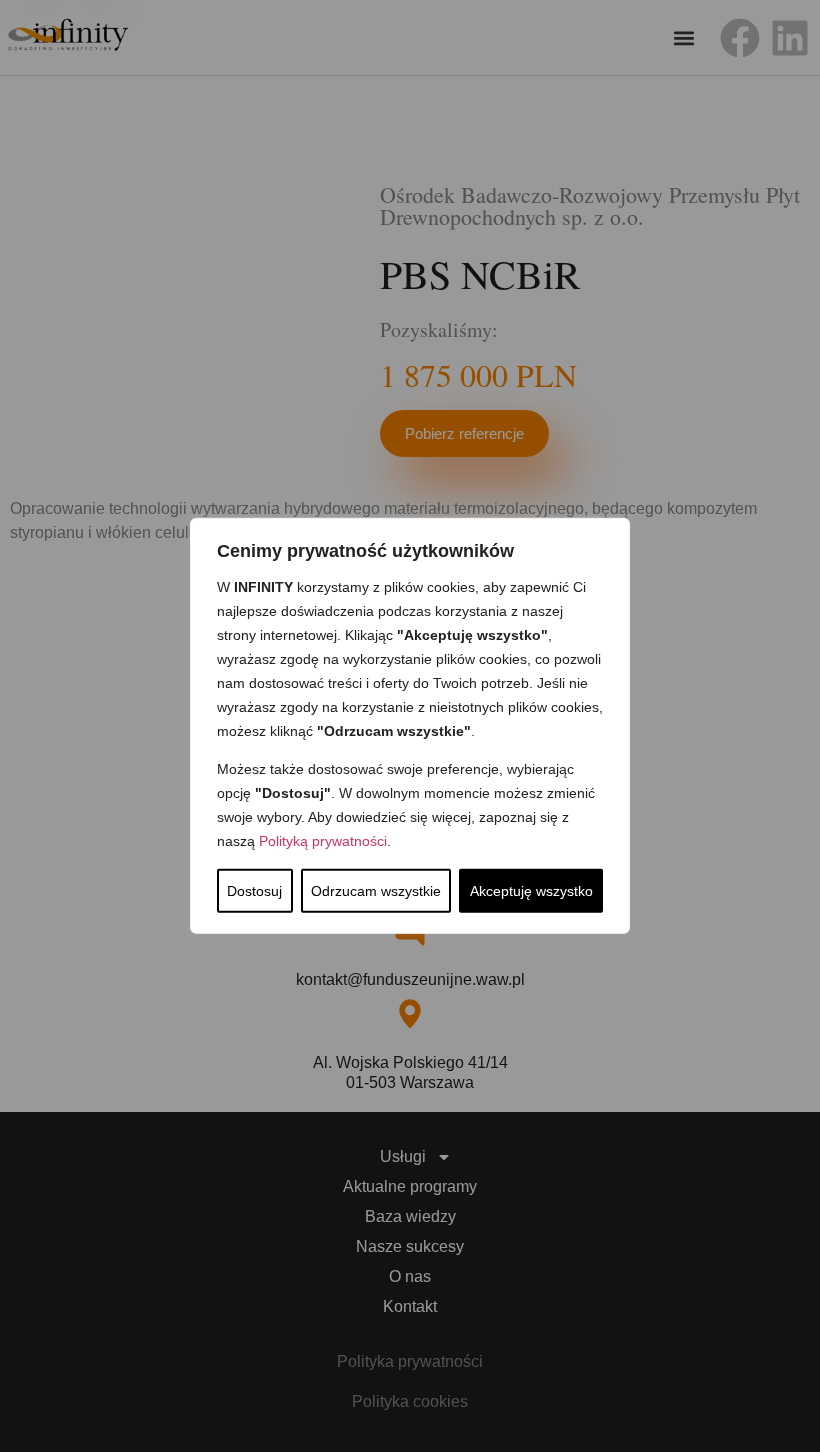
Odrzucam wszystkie (376, 891)
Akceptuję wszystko (531, 891)
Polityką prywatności (323, 841)
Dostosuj (254, 891)
